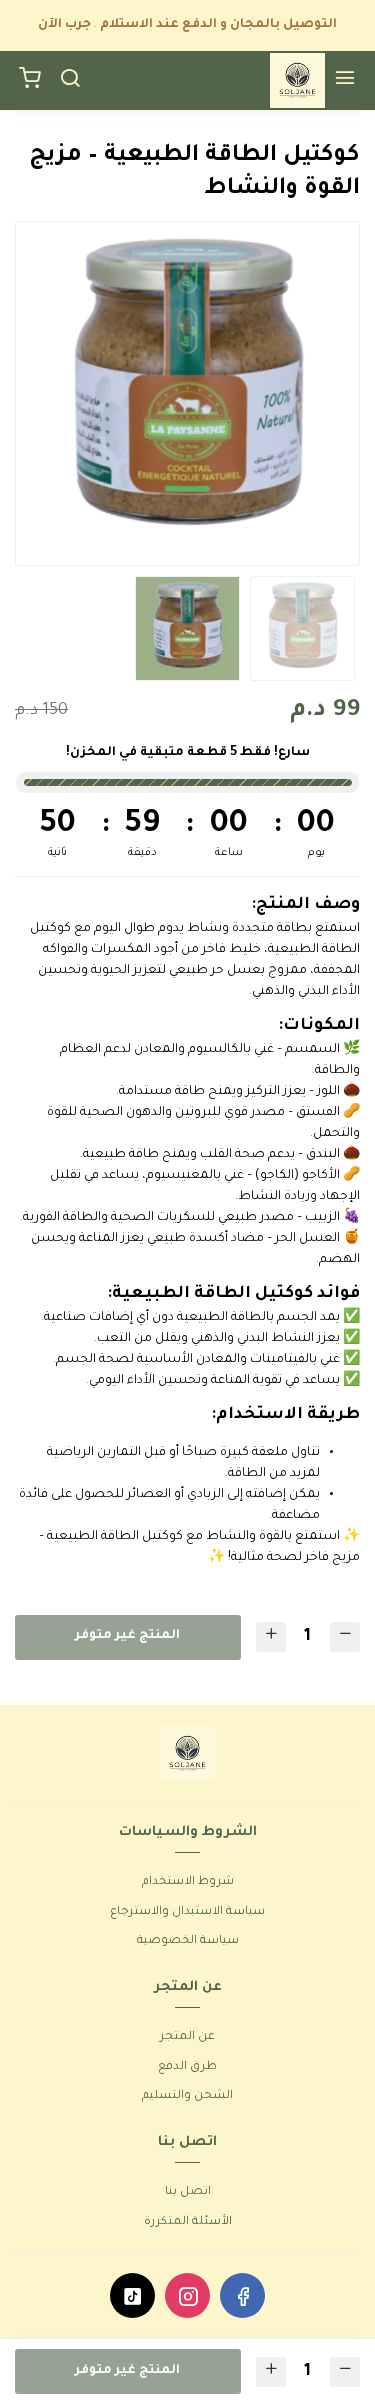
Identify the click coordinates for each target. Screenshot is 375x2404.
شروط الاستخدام (188, 1882)
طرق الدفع (187, 2067)
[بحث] (70, 81)
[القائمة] (345, 81)
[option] (187, 393)
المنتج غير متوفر (127, 1636)
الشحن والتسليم (187, 2096)
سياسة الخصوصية (188, 1941)
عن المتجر (187, 2037)
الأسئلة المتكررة (188, 2222)
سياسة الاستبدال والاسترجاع (187, 1912)
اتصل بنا (188, 2192)
